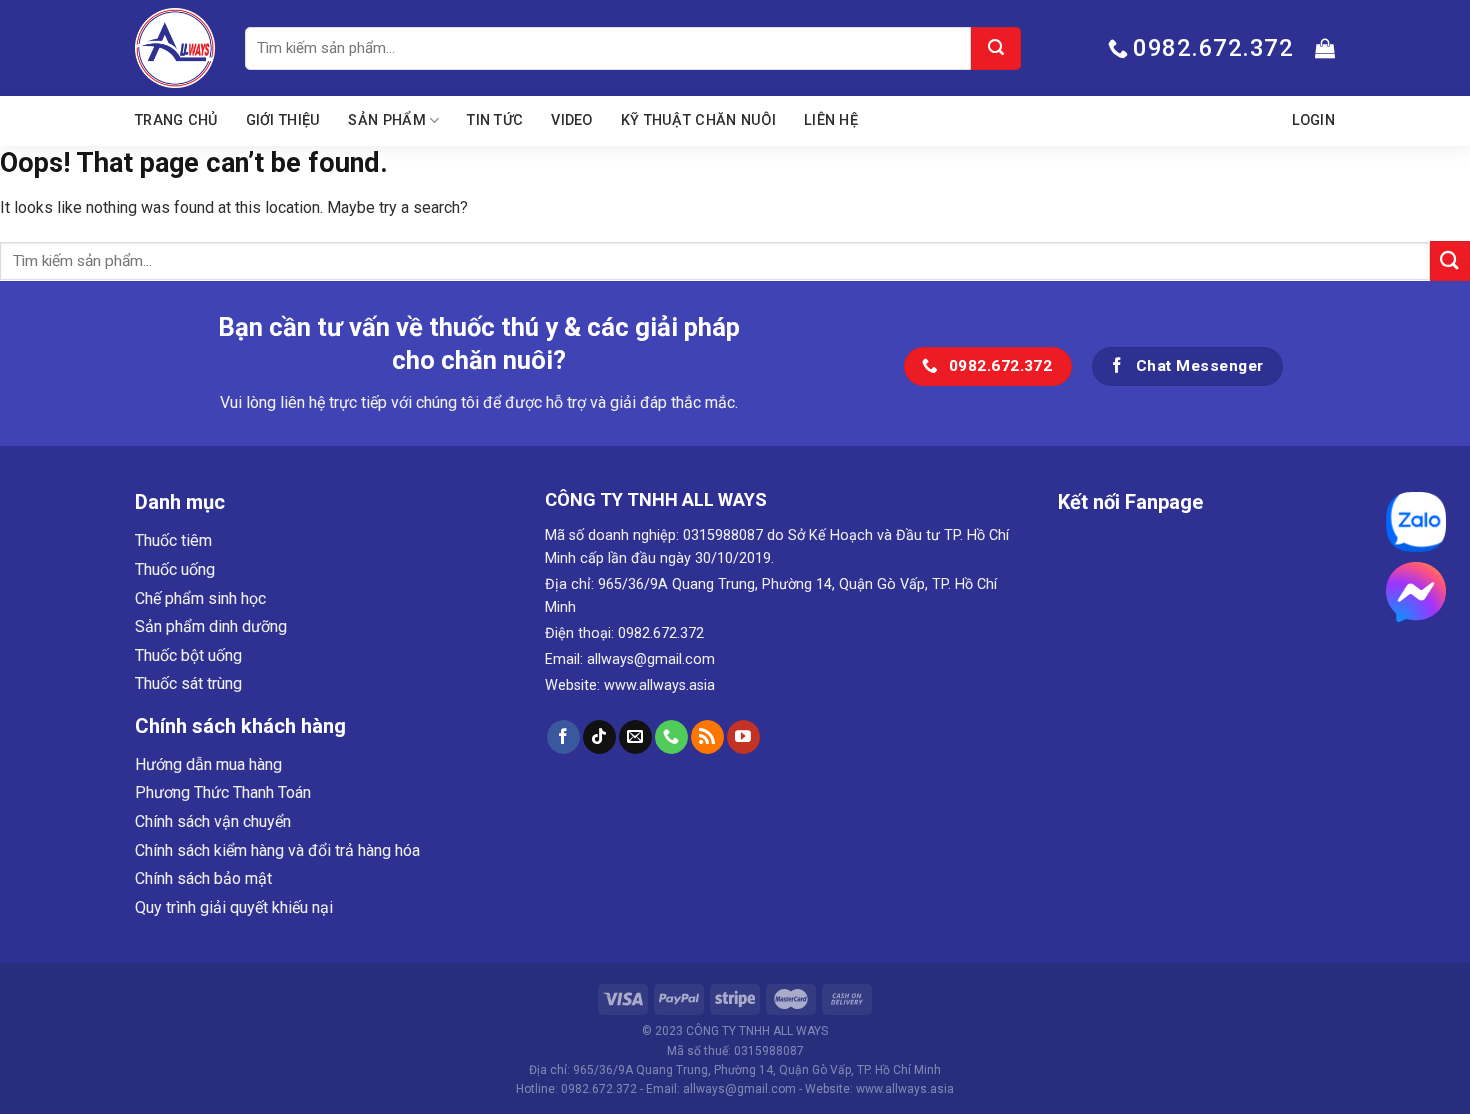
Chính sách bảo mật (203, 878)
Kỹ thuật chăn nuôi (698, 120)
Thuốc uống (175, 569)
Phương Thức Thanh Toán (223, 792)
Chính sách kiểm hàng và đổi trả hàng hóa (277, 850)
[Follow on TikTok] (599, 737)
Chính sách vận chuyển (213, 821)
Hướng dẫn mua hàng (208, 764)
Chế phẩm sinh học (200, 598)
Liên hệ (831, 120)
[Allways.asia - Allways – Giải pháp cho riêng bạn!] (175, 48)
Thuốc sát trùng (188, 683)
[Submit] (996, 48)
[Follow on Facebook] (563, 737)
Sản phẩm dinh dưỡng (211, 626)
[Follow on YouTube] (743, 737)
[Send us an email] (635, 737)
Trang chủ (176, 120)
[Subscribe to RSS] (707, 737)
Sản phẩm (386, 120)
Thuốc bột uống (188, 655)
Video (571, 120)
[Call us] (671, 737)
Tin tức (495, 120)
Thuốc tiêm (173, 540)
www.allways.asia (659, 685)
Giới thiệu (283, 120)
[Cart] (1325, 48)
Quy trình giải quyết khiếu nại (234, 907)
